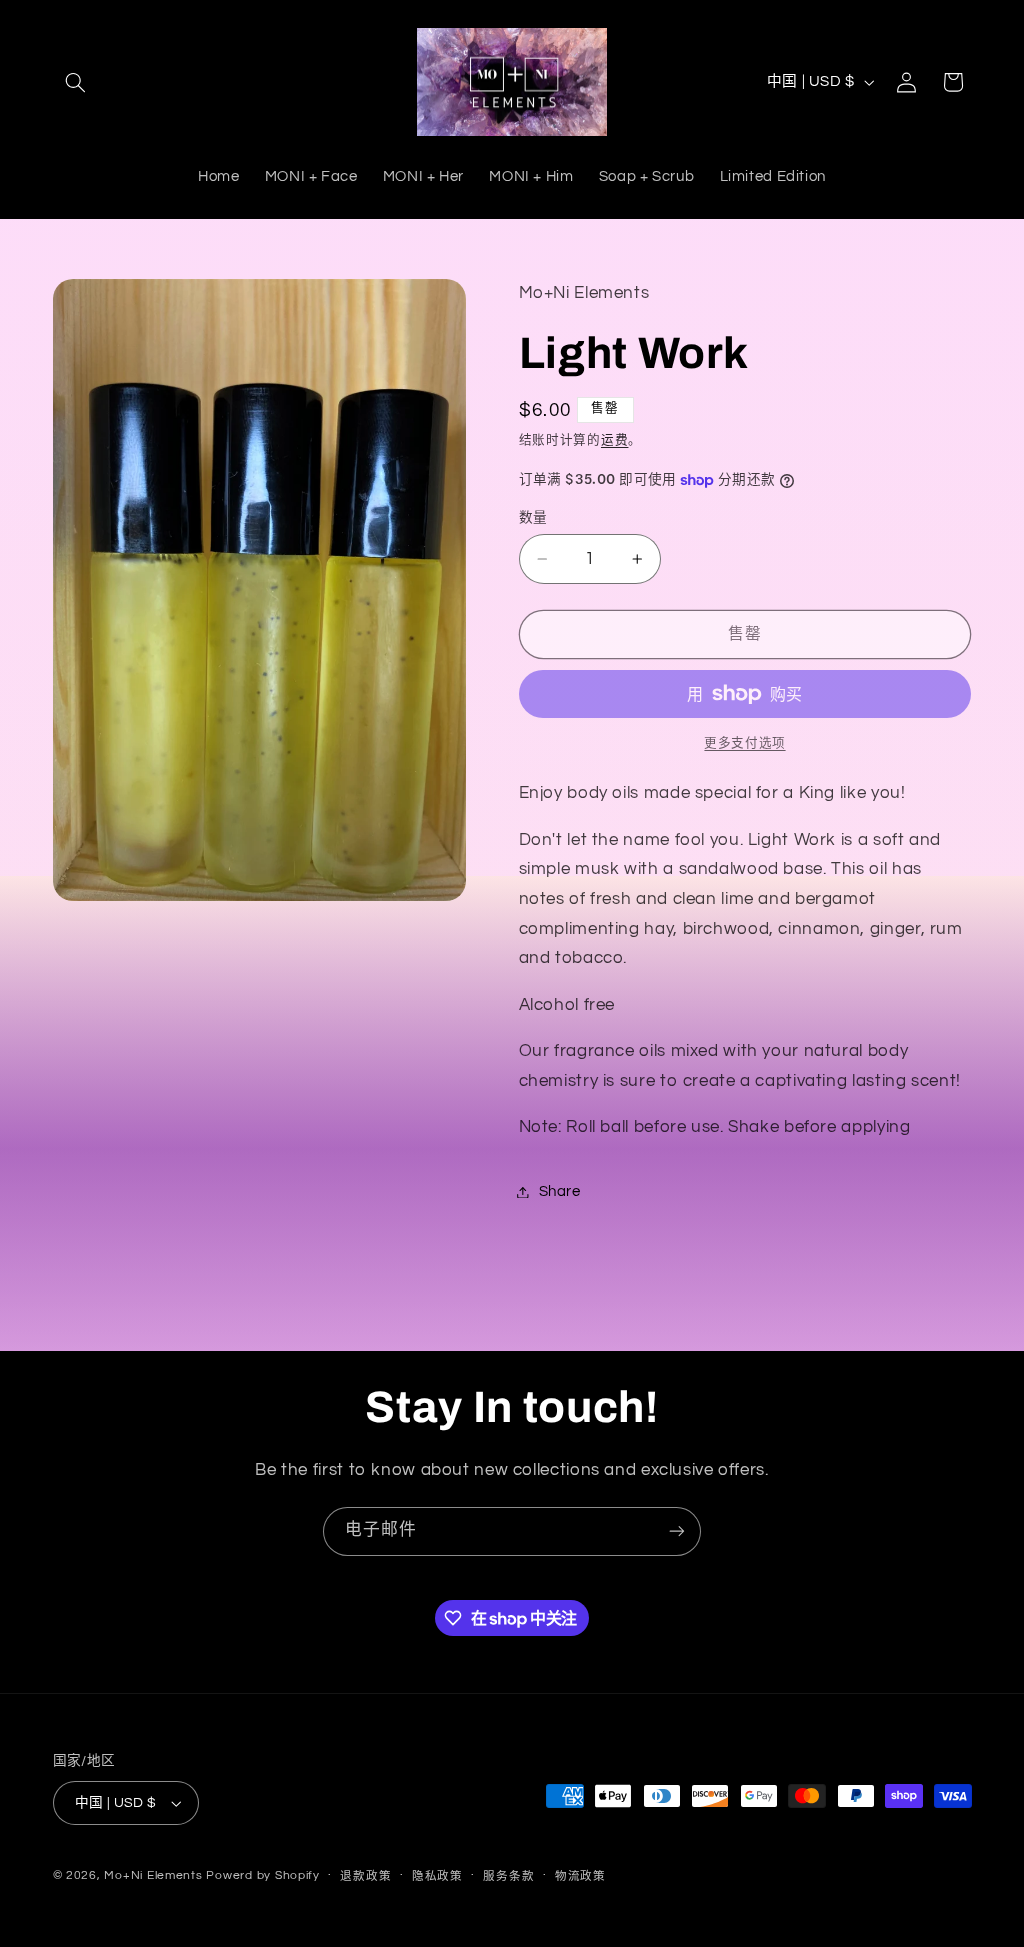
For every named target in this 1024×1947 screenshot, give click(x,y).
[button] (76, 82)
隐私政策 (437, 1876)
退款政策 (365, 1876)
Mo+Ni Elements (155, 1875)
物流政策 (580, 1876)
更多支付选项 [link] (744, 743)
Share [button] (560, 1191)
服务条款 (508, 1876)
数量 (533, 518)
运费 (614, 440)
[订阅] (677, 1531)
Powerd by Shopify (263, 1875)
